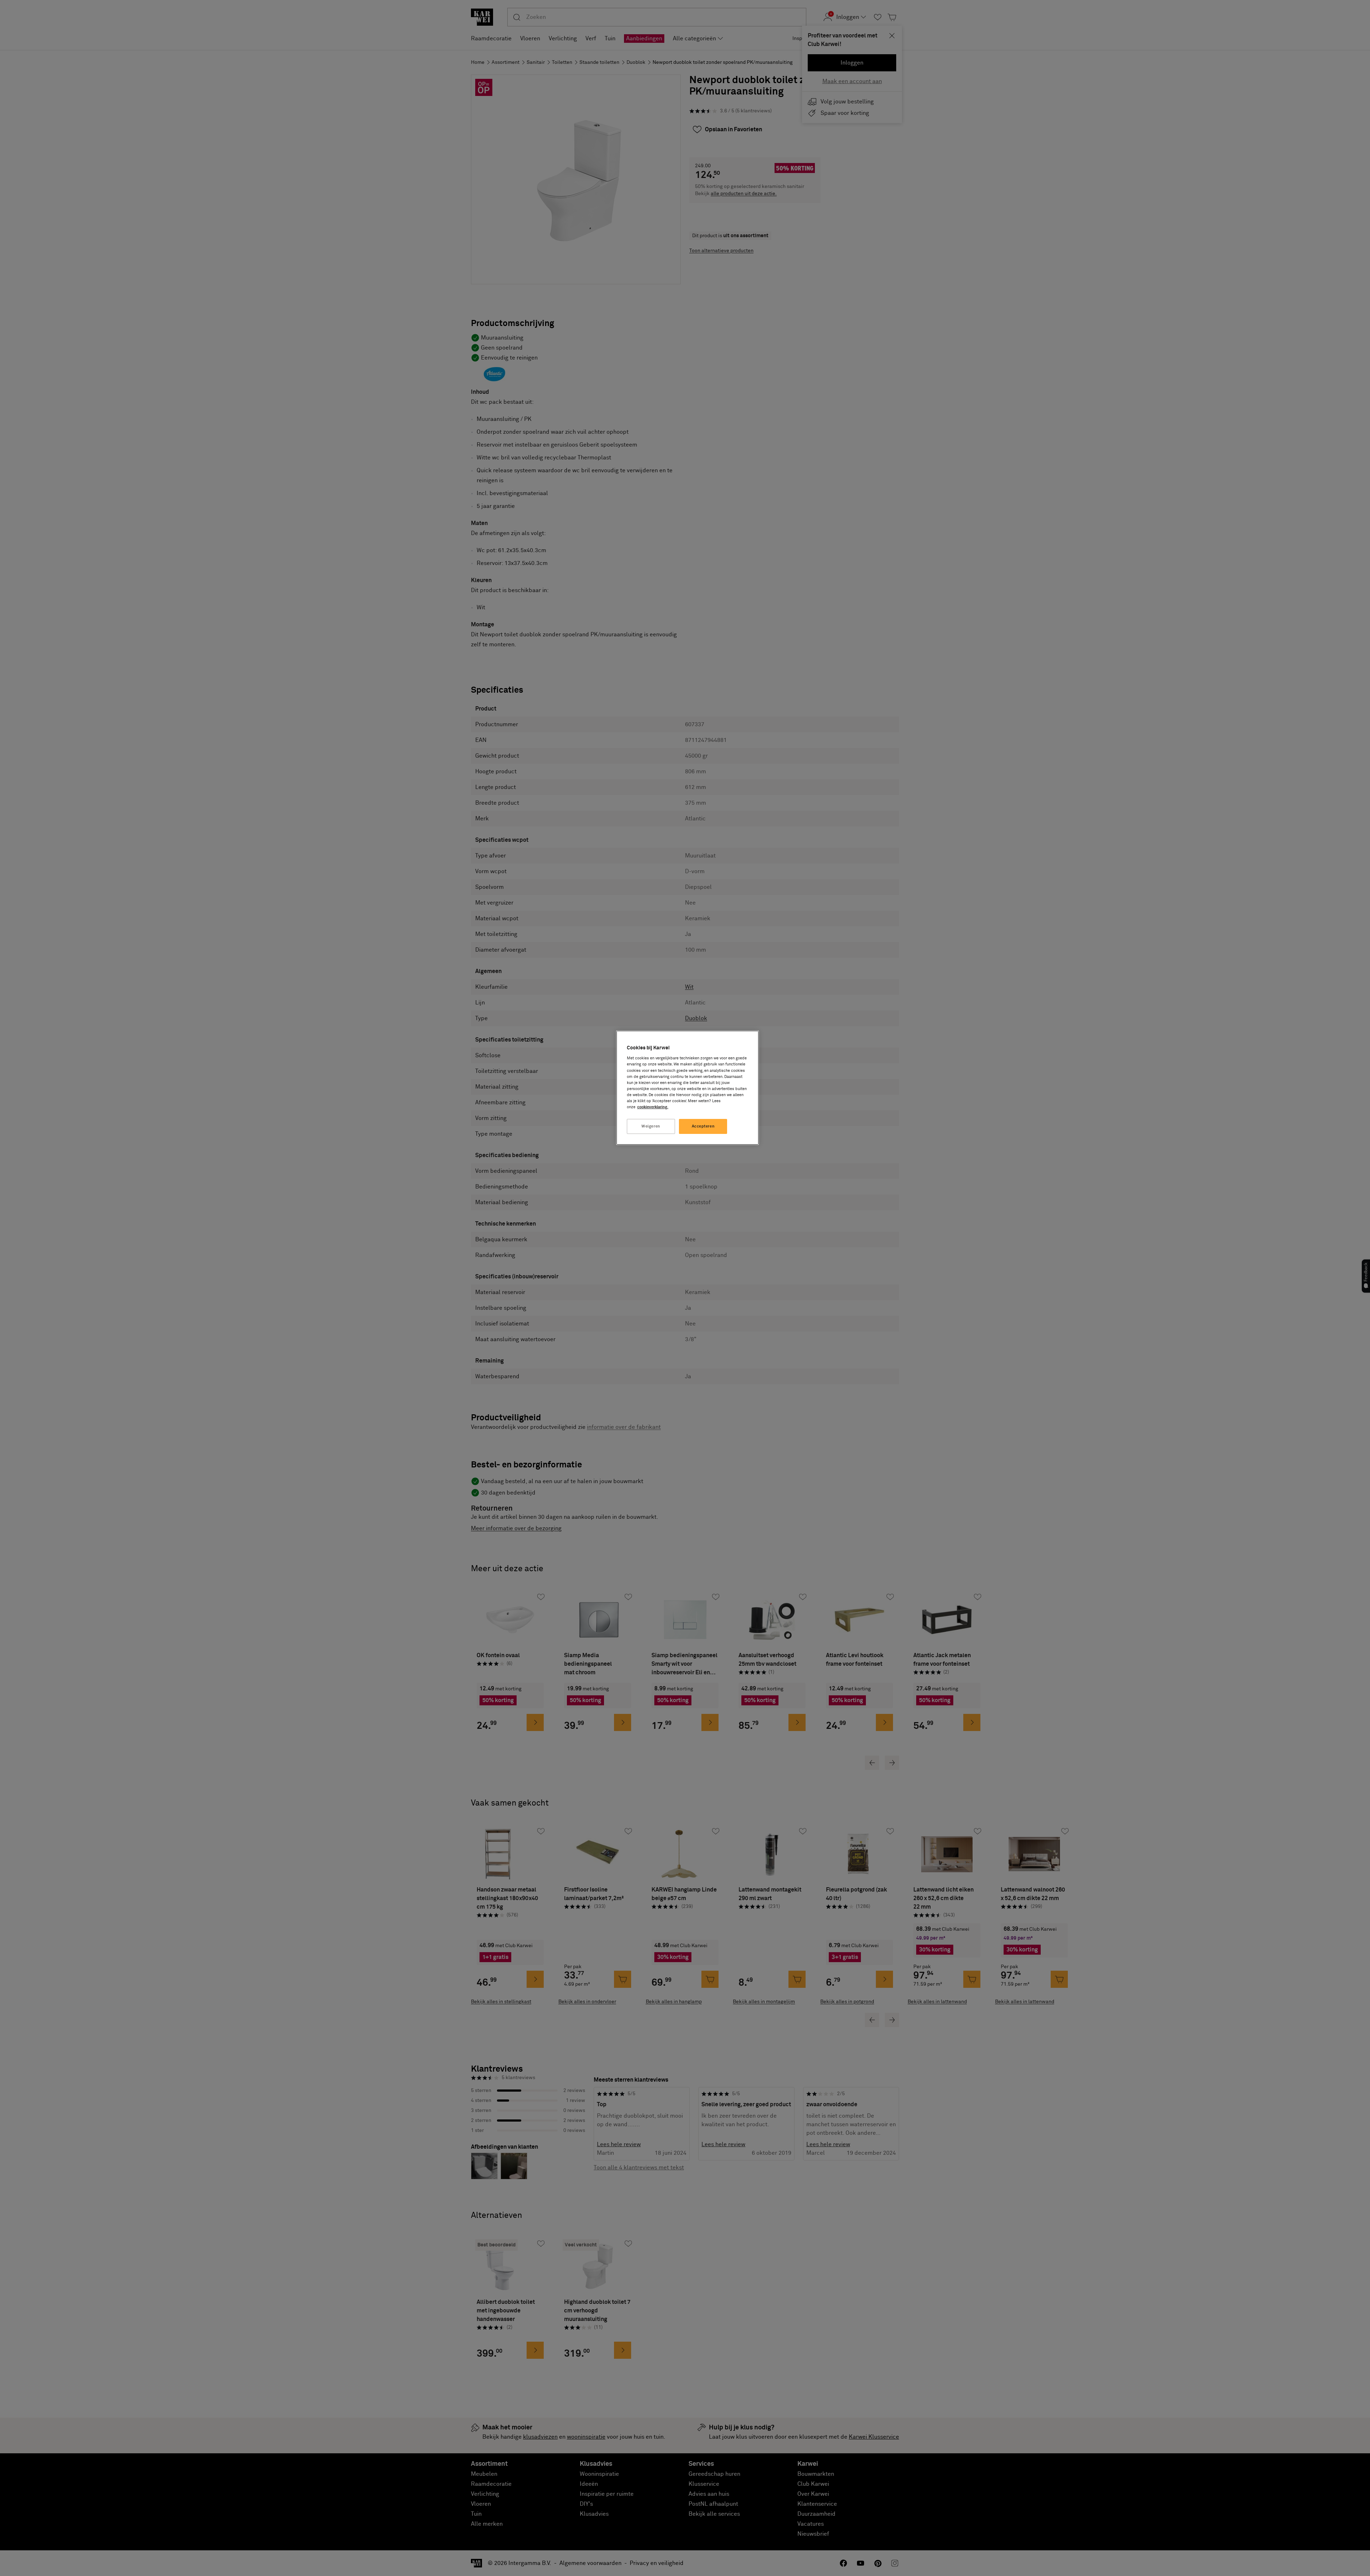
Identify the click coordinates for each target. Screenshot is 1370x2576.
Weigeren (651, 1126)
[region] (687, 1088)
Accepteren (703, 1126)
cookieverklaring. (653, 1107)
